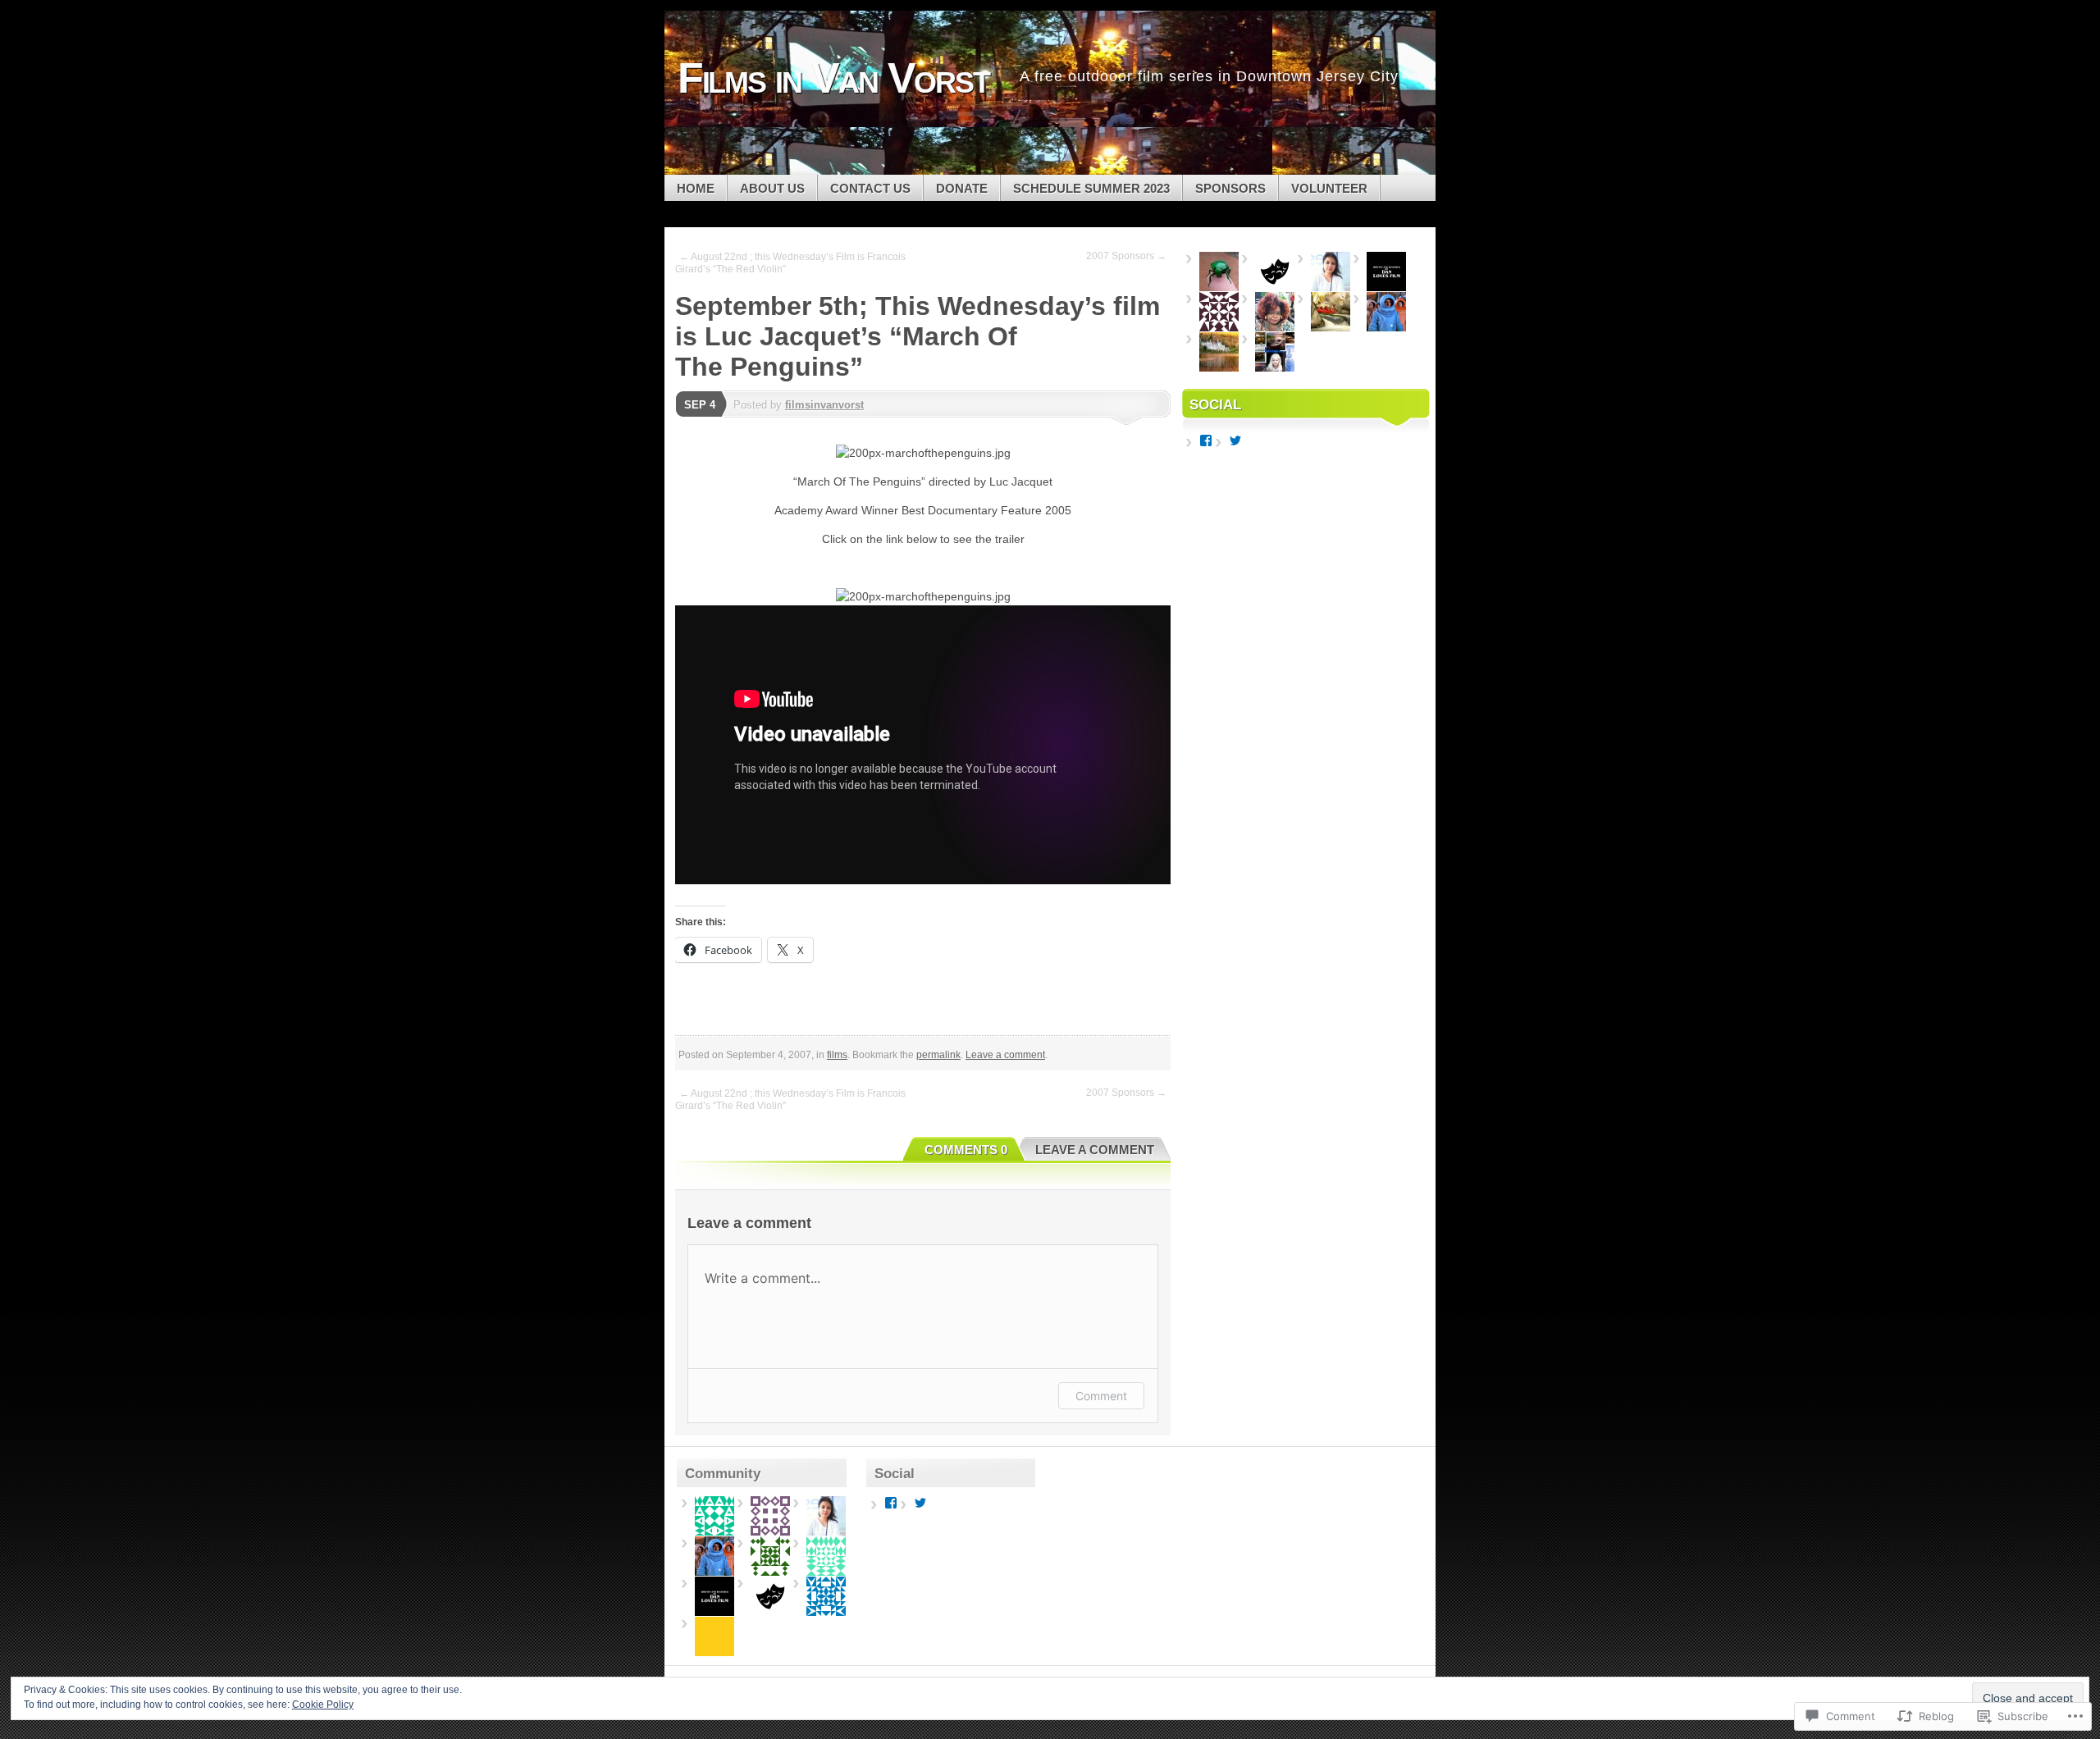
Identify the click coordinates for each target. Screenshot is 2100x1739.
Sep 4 (700, 405)
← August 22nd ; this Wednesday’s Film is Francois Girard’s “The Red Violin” (790, 263)
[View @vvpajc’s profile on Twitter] (1235, 440)
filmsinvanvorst (824, 405)
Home (696, 188)
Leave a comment (1005, 1055)
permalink (938, 1055)
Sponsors (1230, 188)
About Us (772, 188)
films (837, 1055)
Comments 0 (966, 1150)
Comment (1101, 1396)
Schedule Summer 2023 (1091, 188)
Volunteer (1329, 188)
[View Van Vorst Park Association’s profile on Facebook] (1206, 440)
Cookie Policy (323, 1705)
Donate (962, 188)
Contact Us (870, 188)
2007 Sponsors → (1126, 256)
